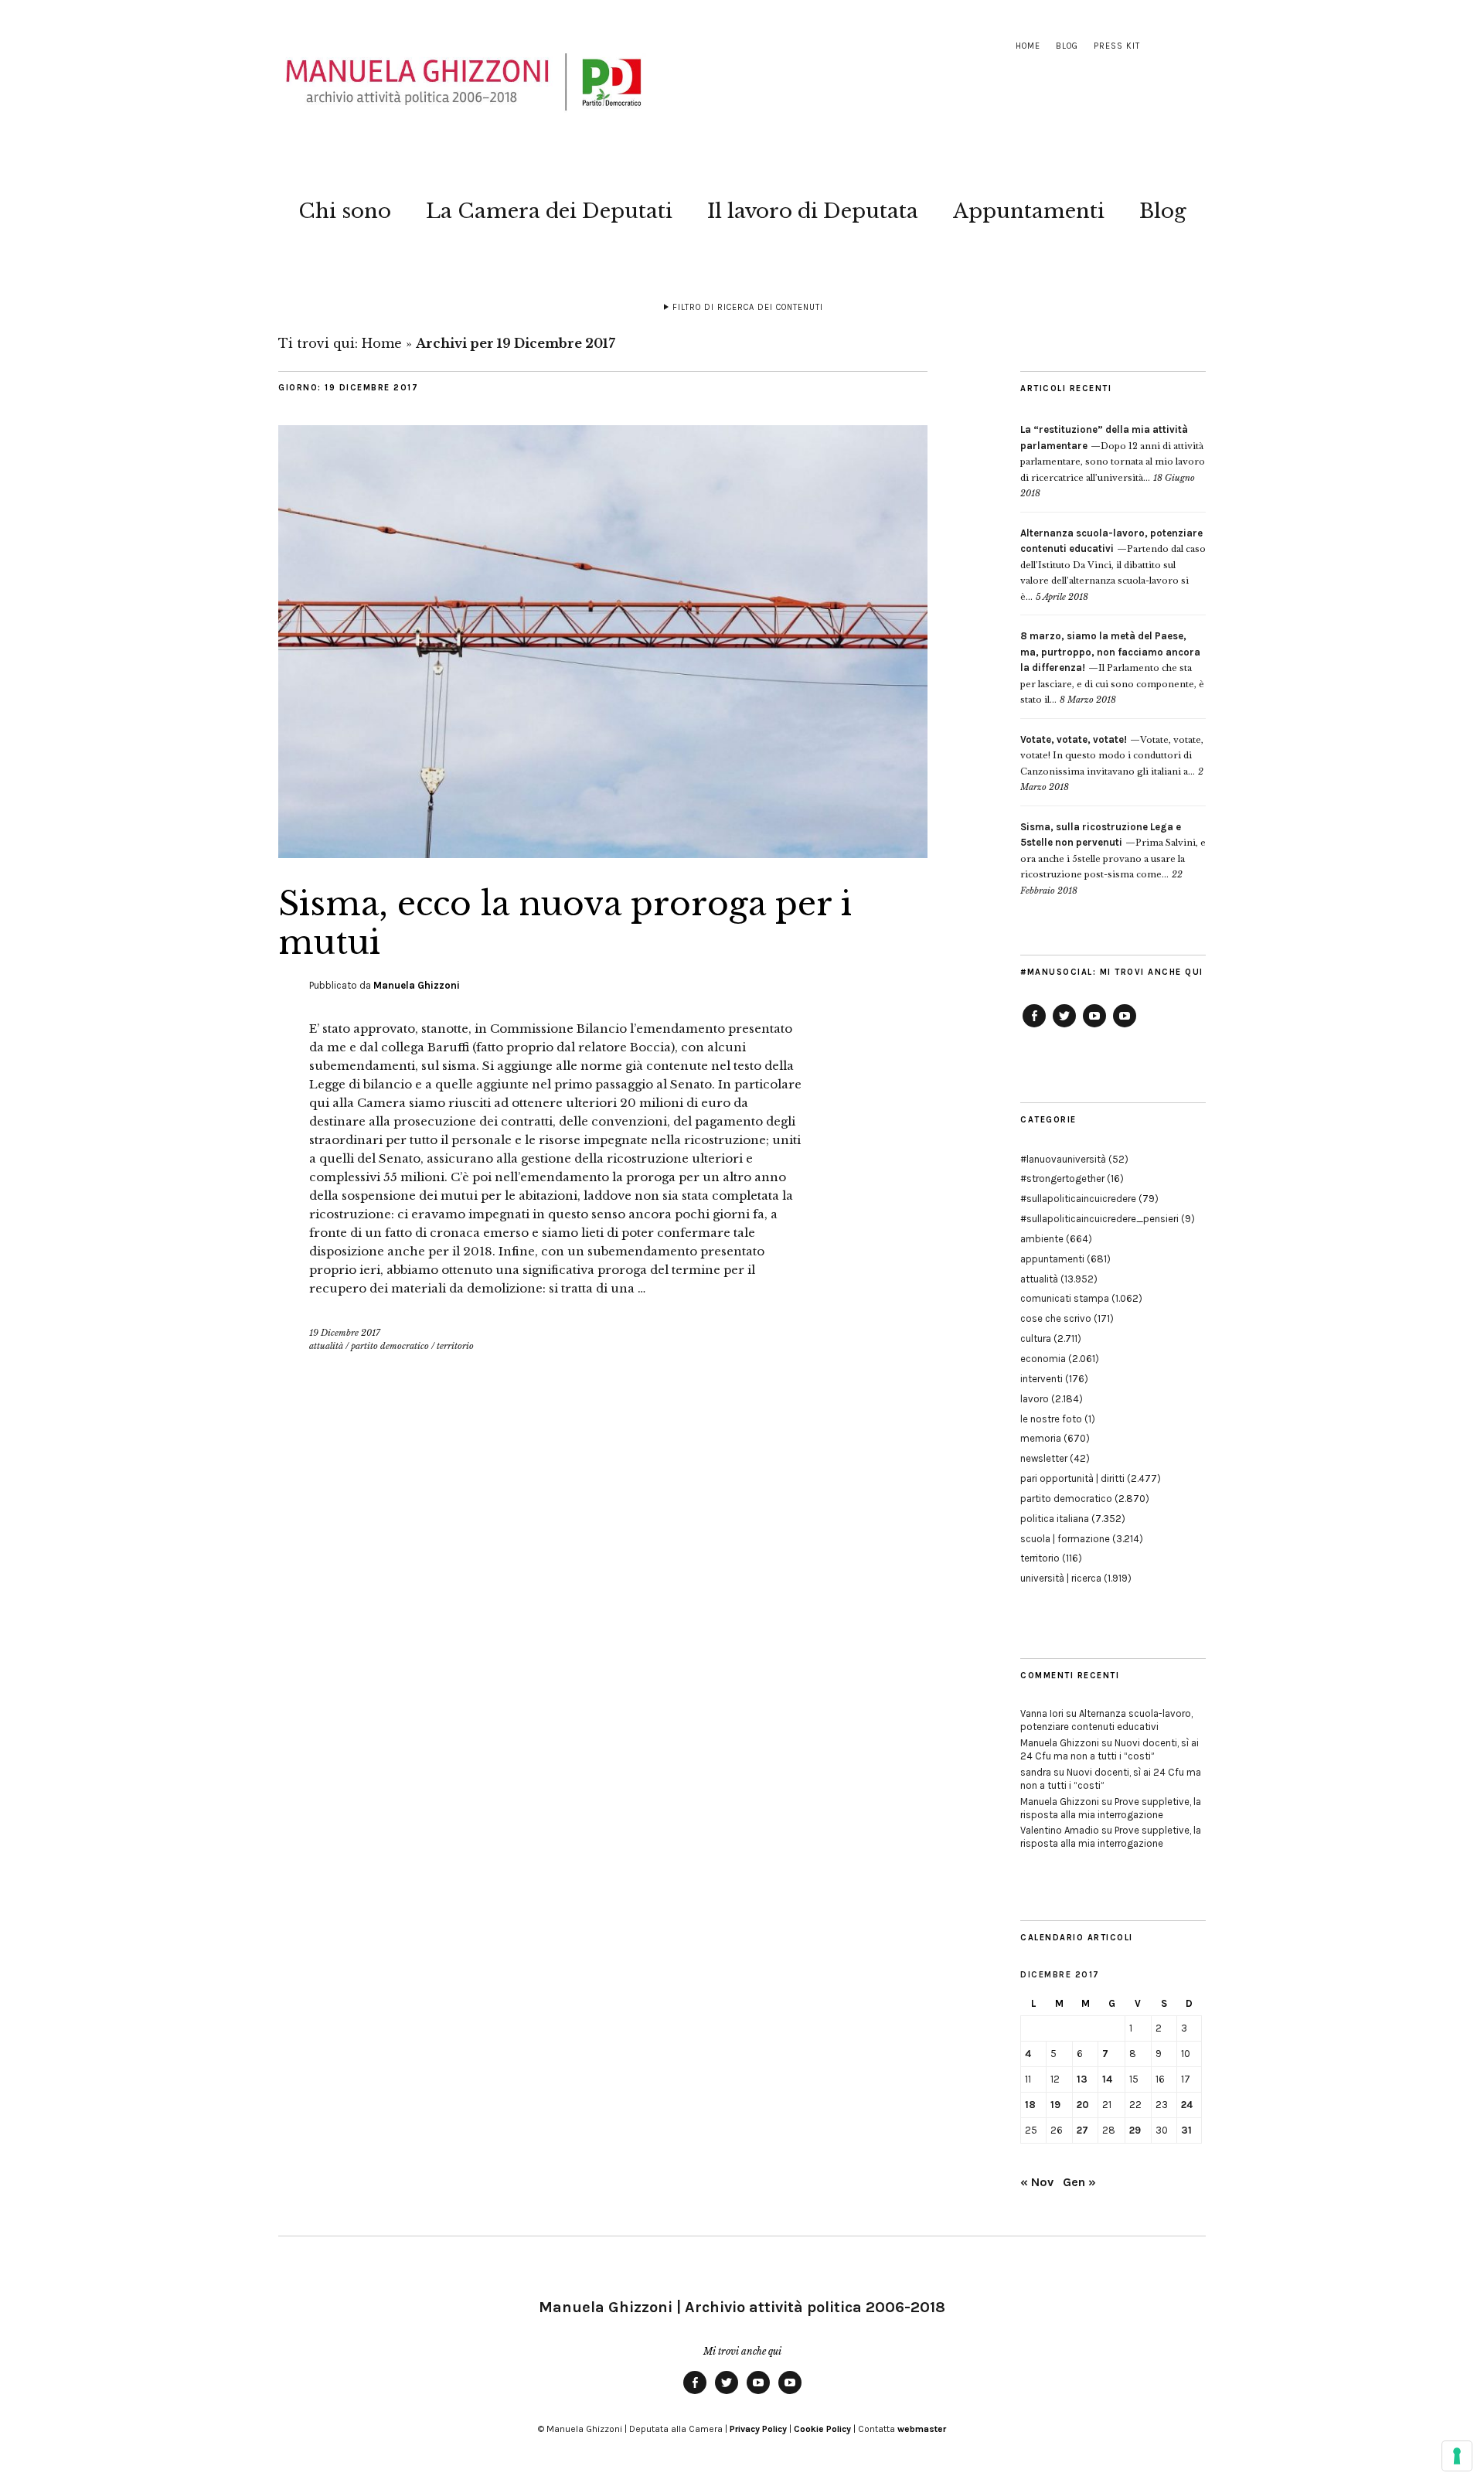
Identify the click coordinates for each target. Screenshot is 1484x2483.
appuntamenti (1052, 1259)
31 (1186, 2130)
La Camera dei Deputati (549, 211)
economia (1043, 1359)
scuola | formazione (1065, 1539)
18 (1030, 2105)
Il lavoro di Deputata (813, 211)
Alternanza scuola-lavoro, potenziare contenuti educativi (1106, 1720)
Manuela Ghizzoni (417, 985)
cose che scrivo (1056, 1318)
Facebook (1034, 1027)
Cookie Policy (822, 2429)
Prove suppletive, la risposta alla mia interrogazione (1111, 1808)
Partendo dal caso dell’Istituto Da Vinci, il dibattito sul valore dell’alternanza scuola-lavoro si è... (1113, 565)
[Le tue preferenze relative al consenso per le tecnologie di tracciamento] (1457, 2456)
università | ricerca (1061, 1578)
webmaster (922, 2429)
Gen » (1079, 2182)
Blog (1067, 46)
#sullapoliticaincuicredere (1078, 1199)
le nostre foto (1051, 1419)
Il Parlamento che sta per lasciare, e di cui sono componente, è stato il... (1112, 668)
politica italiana (1055, 1519)
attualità (326, 1346)
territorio (455, 1346)
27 (1082, 2130)
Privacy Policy (758, 2429)
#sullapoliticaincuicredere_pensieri (1099, 1219)
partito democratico (390, 1346)
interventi (1042, 1379)
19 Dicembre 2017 (345, 1333)
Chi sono (345, 211)
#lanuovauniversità (1063, 1159)
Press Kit (1117, 46)
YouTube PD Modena (1125, 1027)
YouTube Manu (1094, 1027)
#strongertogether (1062, 1178)
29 (1135, 2130)
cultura (1036, 1339)
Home (1028, 46)
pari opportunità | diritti (1072, 1478)
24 (1187, 2105)
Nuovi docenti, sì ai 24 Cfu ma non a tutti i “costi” (1110, 1749)
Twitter (1064, 1027)
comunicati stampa (1065, 1298)
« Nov (1037, 2182)
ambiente (1042, 1239)
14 (1107, 2079)
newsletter (1044, 1458)
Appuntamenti (1029, 211)
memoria (1041, 1438)
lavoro (1035, 1399)
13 (1082, 2079)
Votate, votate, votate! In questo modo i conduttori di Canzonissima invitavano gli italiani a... (1112, 756)
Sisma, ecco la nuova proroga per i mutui (565, 923)
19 (1055, 2105)
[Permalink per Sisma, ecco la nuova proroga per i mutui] (603, 853)
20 (1083, 2105)
